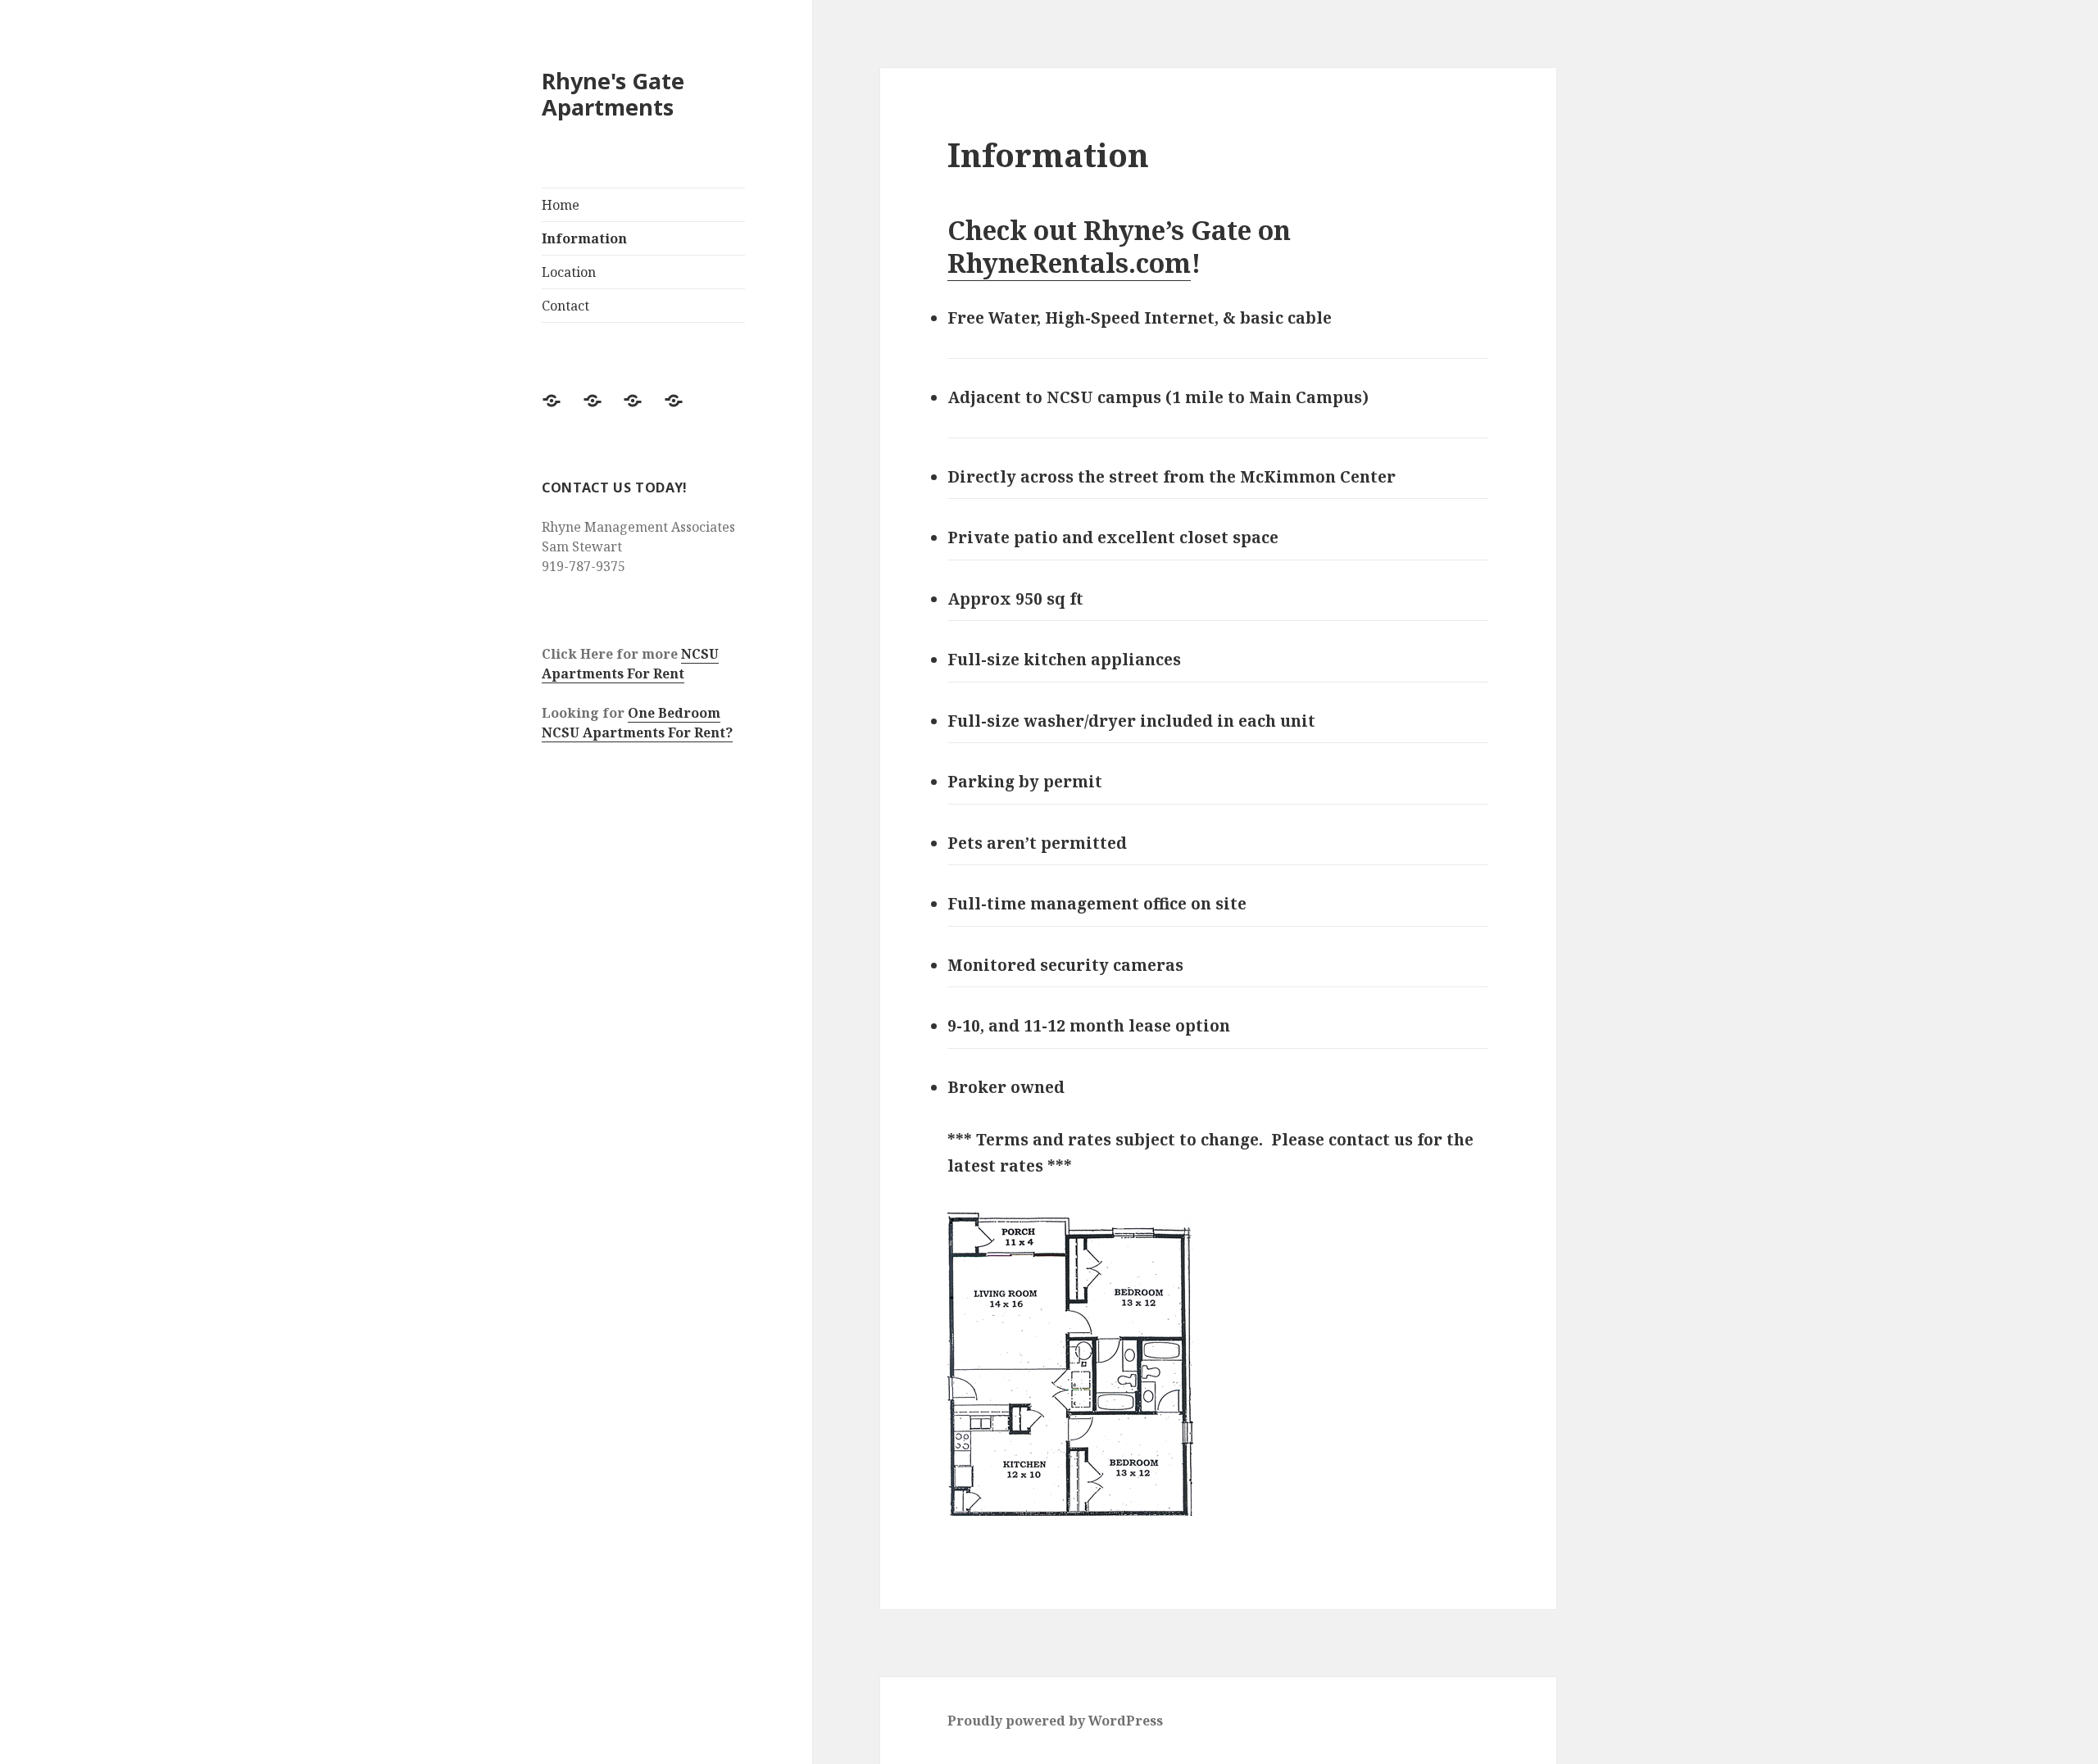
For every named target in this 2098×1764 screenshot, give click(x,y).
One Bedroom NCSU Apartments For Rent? (637, 723)
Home (561, 205)
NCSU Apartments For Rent (630, 664)
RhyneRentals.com (1069, 263)
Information (584, 238)
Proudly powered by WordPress (1055, 1721)
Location (569, 272)
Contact (565, 306)
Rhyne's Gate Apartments (613, 94)
